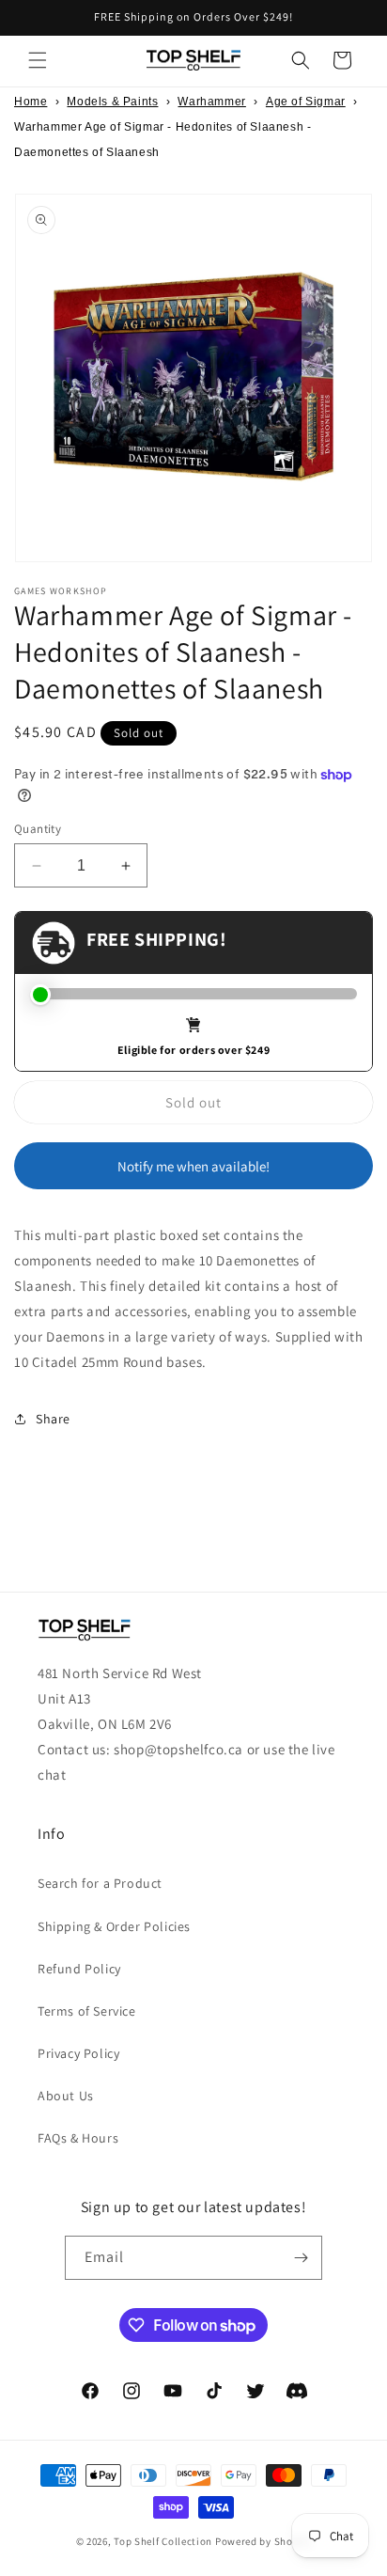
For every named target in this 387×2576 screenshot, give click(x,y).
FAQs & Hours (78, 2138)
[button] (38, 60)
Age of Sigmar (306, 102)
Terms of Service (87, 2011)
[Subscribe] (301, 2258)
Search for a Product (100, 1883)
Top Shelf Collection (163, 2541)
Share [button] (53, 1419)
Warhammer (211, 102)
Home (31, 102)
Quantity (38, 829)
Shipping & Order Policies (114, 1926)
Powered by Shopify (263, 2541)
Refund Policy (79, 1969)
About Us (66, 2096)
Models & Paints (112, 102)
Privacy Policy (78, 2053)
